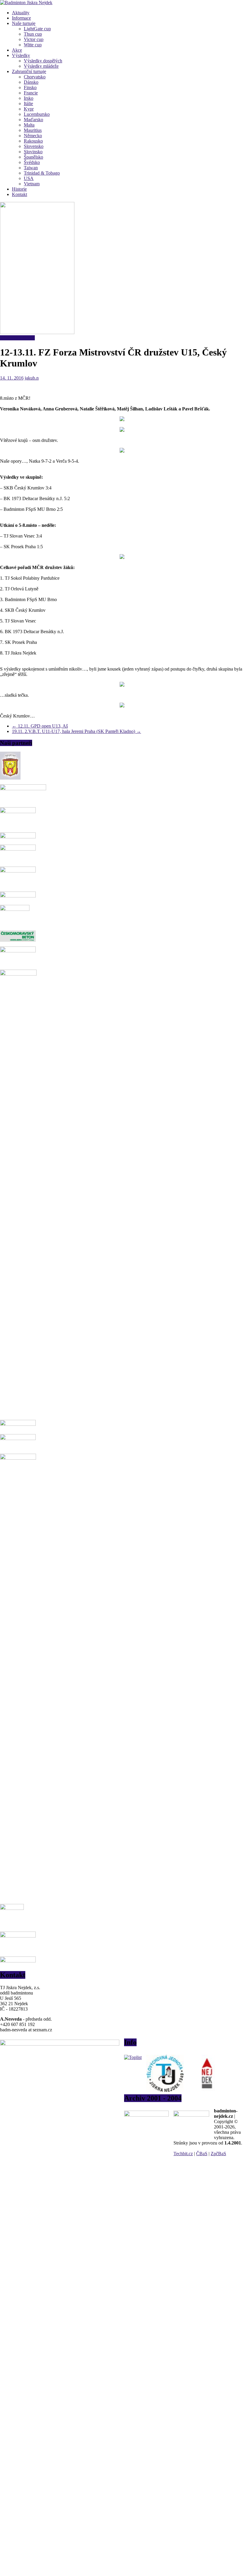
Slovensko (34, 146)
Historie (19, 189)
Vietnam (32, 184)
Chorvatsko (35, 77)
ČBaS (202, 2154)
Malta (29, 125)
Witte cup (33, 45)
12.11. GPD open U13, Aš (40, 726)
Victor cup (34, 39)
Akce (17, 50)
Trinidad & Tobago (42, 173)
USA (29, 178)
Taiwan (31, 168)
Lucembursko (37, 114)
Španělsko (33, 157)
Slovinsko (33, 152)
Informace (21, 18)
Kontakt (19, 194)
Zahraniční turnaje (29, 71)
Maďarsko (33, 120)
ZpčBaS (218, 2154)
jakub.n (32, 378)
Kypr (29, 109)
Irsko (29, 98)
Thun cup (33, 34)
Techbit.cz (183, 2154)
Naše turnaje (24, 23)
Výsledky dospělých (43, 61)
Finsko (30, 87)
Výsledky (21, 55)
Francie (31, 93)
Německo (33, 136)
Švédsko (32, 162)
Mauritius (33, 130)
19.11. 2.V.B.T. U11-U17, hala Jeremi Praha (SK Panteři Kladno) (76, 731)
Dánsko (31, 82)
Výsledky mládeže (41, 66)
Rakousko (33, 141)
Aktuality (21, 13)
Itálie (28, 103)
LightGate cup (37, 29)
